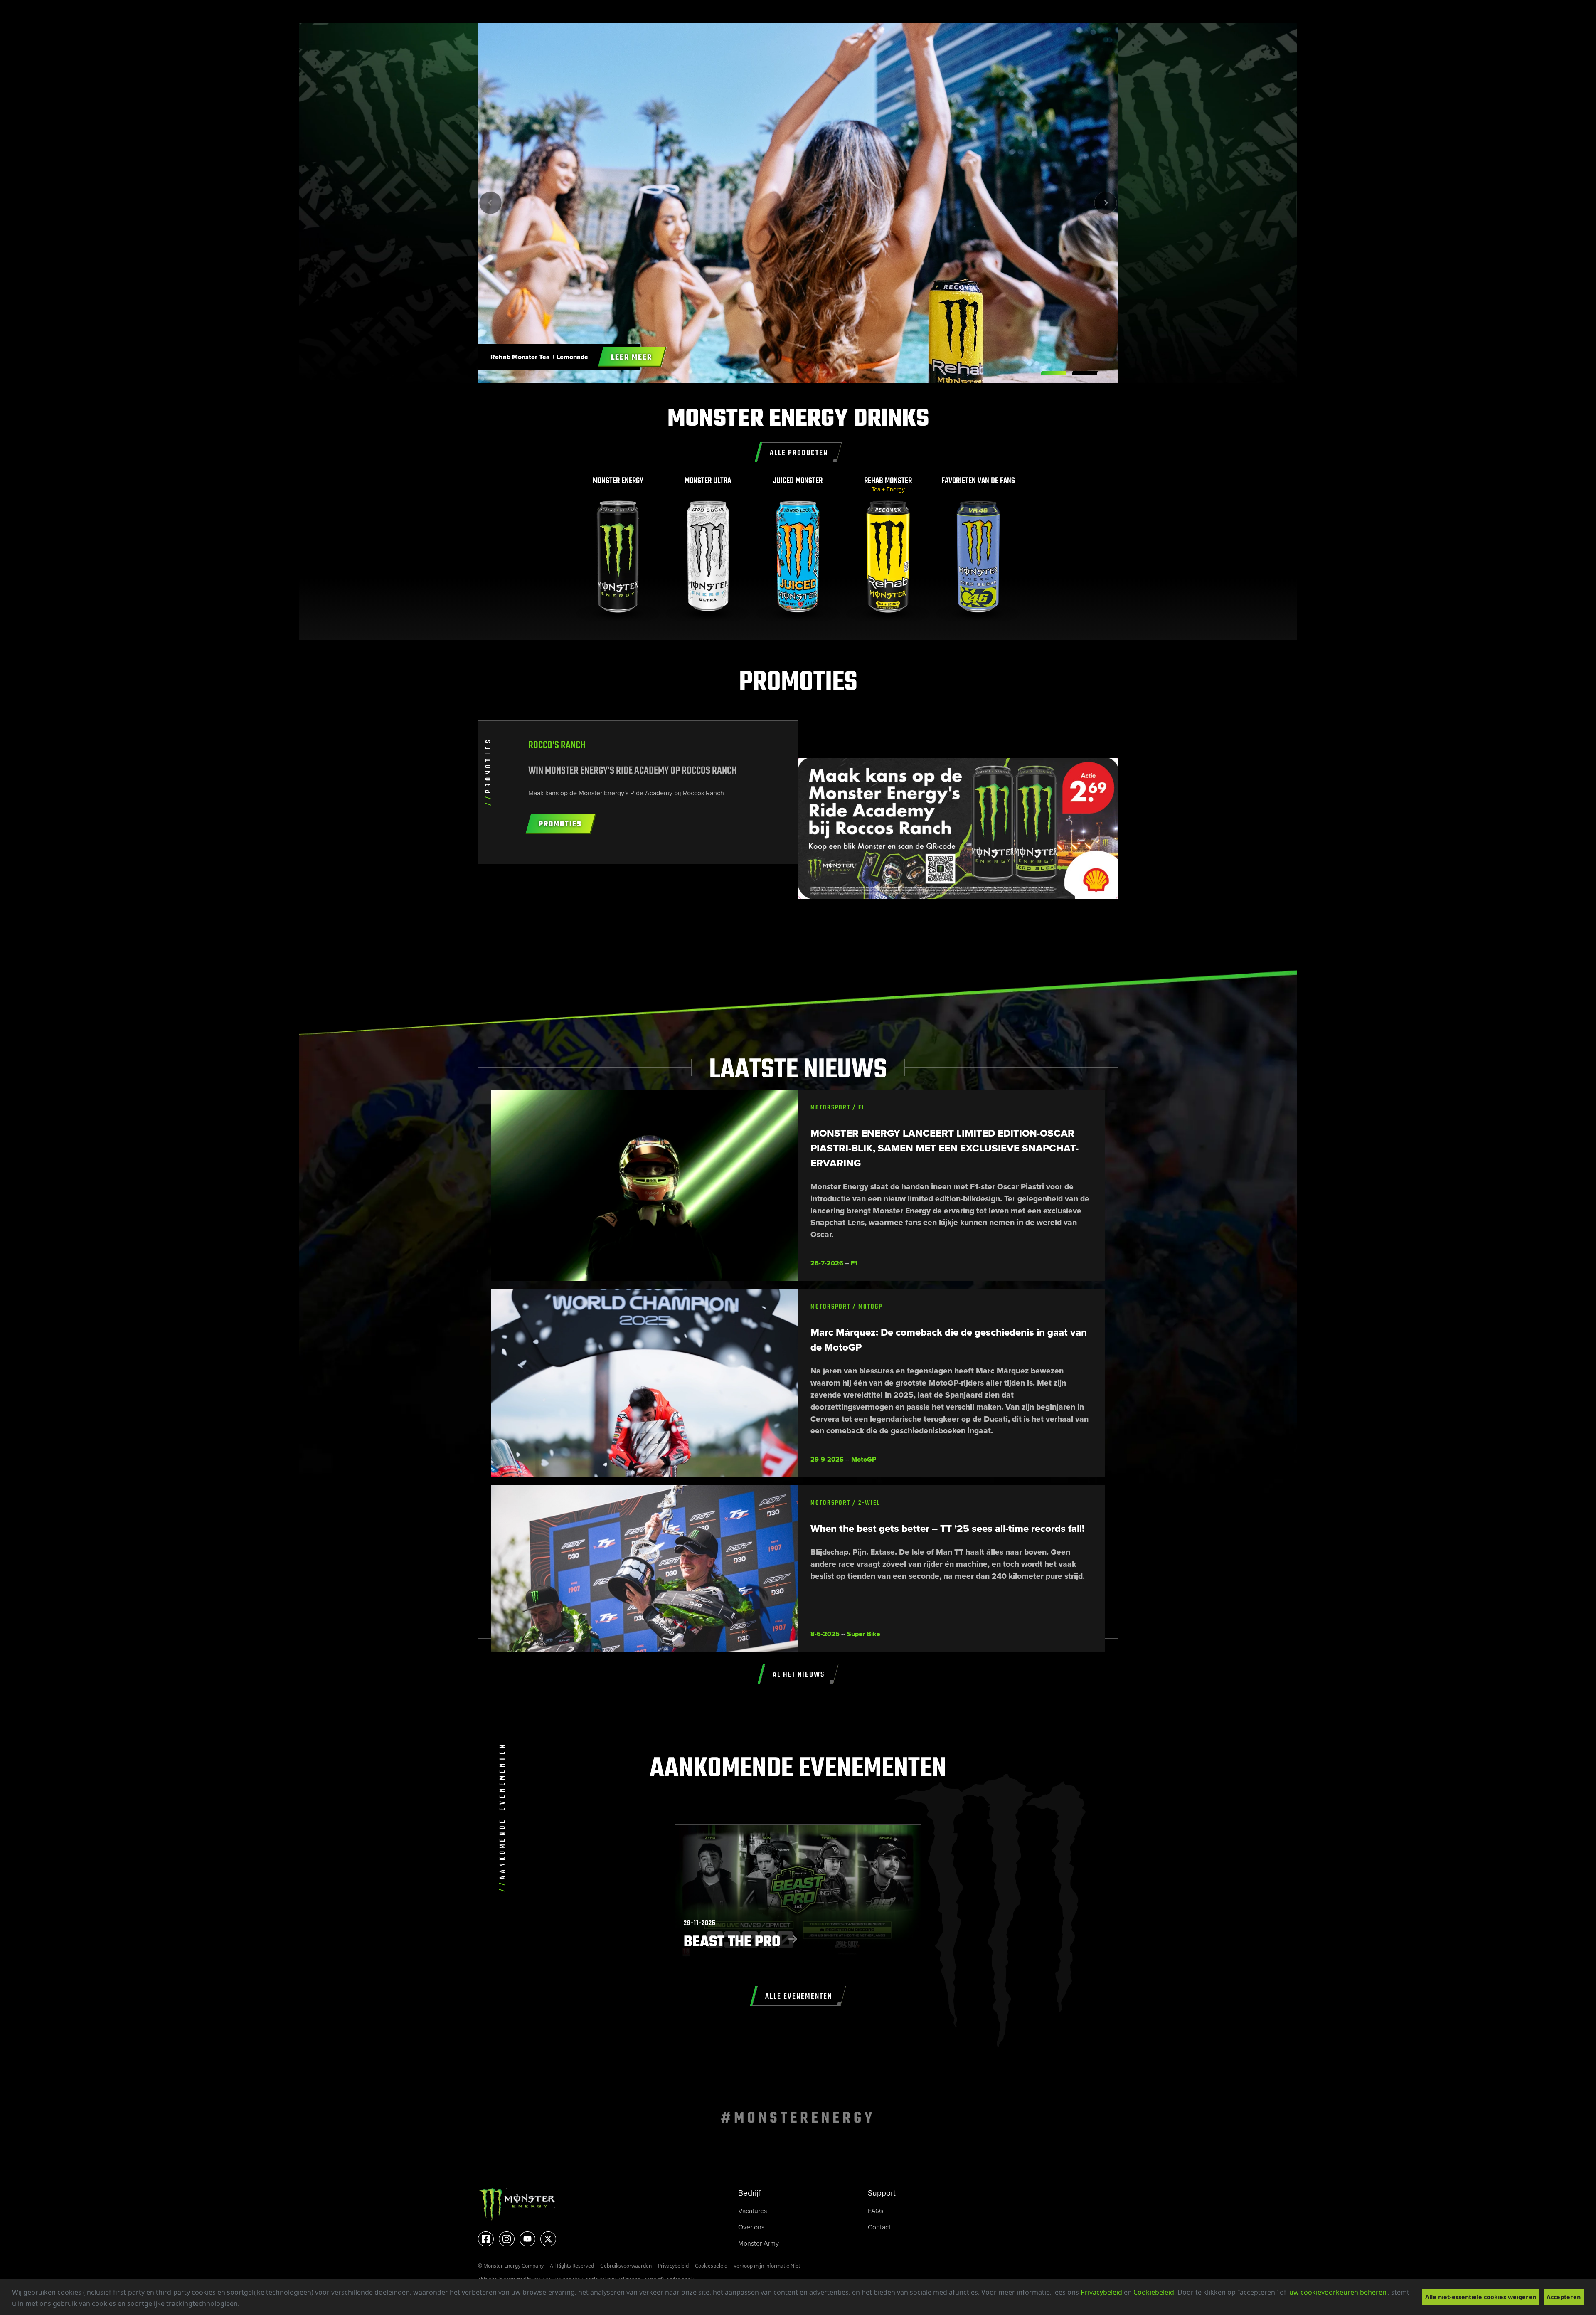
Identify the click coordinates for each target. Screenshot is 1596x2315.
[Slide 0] (1054, 373)
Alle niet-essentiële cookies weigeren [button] (1481, 2297)
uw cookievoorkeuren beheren (1338, 2292)
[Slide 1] (1085, 373)
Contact (879, 2227)
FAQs (876, 2211)
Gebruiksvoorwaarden (626, 2266)
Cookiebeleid (1154, 2292)
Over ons (751, 2227)
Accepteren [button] (1564, 2297)
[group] (618, 549)
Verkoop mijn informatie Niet (767, 2266)
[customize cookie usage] (247, 2306)
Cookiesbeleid (711, 2266)
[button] (242, 2305)
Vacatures (752, 2211)
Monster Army (759, 2243)
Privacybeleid (1101, 2292)
